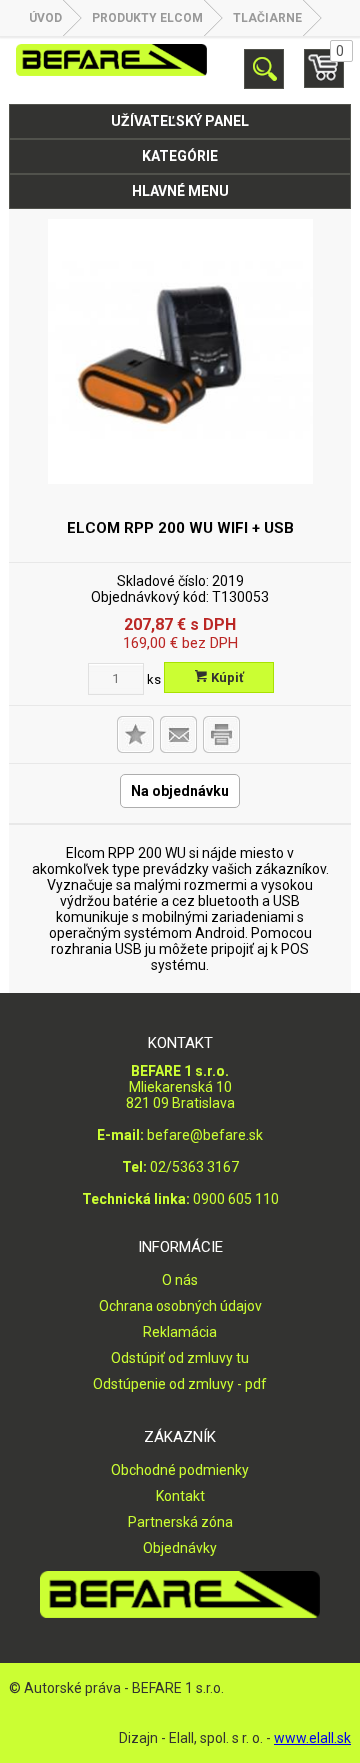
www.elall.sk (312, 1738)
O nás (180, 1280)
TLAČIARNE (267, 18)
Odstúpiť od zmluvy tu (180, 1358)
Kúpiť (226, 677)
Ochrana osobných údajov (180, 1306)
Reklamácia (180, 1332)
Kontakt (180, 1496)
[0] (324, 77)
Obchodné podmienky (180, 1470)
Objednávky (180, 1548)
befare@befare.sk (205, 1135)
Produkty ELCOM (147, 18)
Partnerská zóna (180, 1522)
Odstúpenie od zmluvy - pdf (180, 1384)
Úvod (45, 18)
